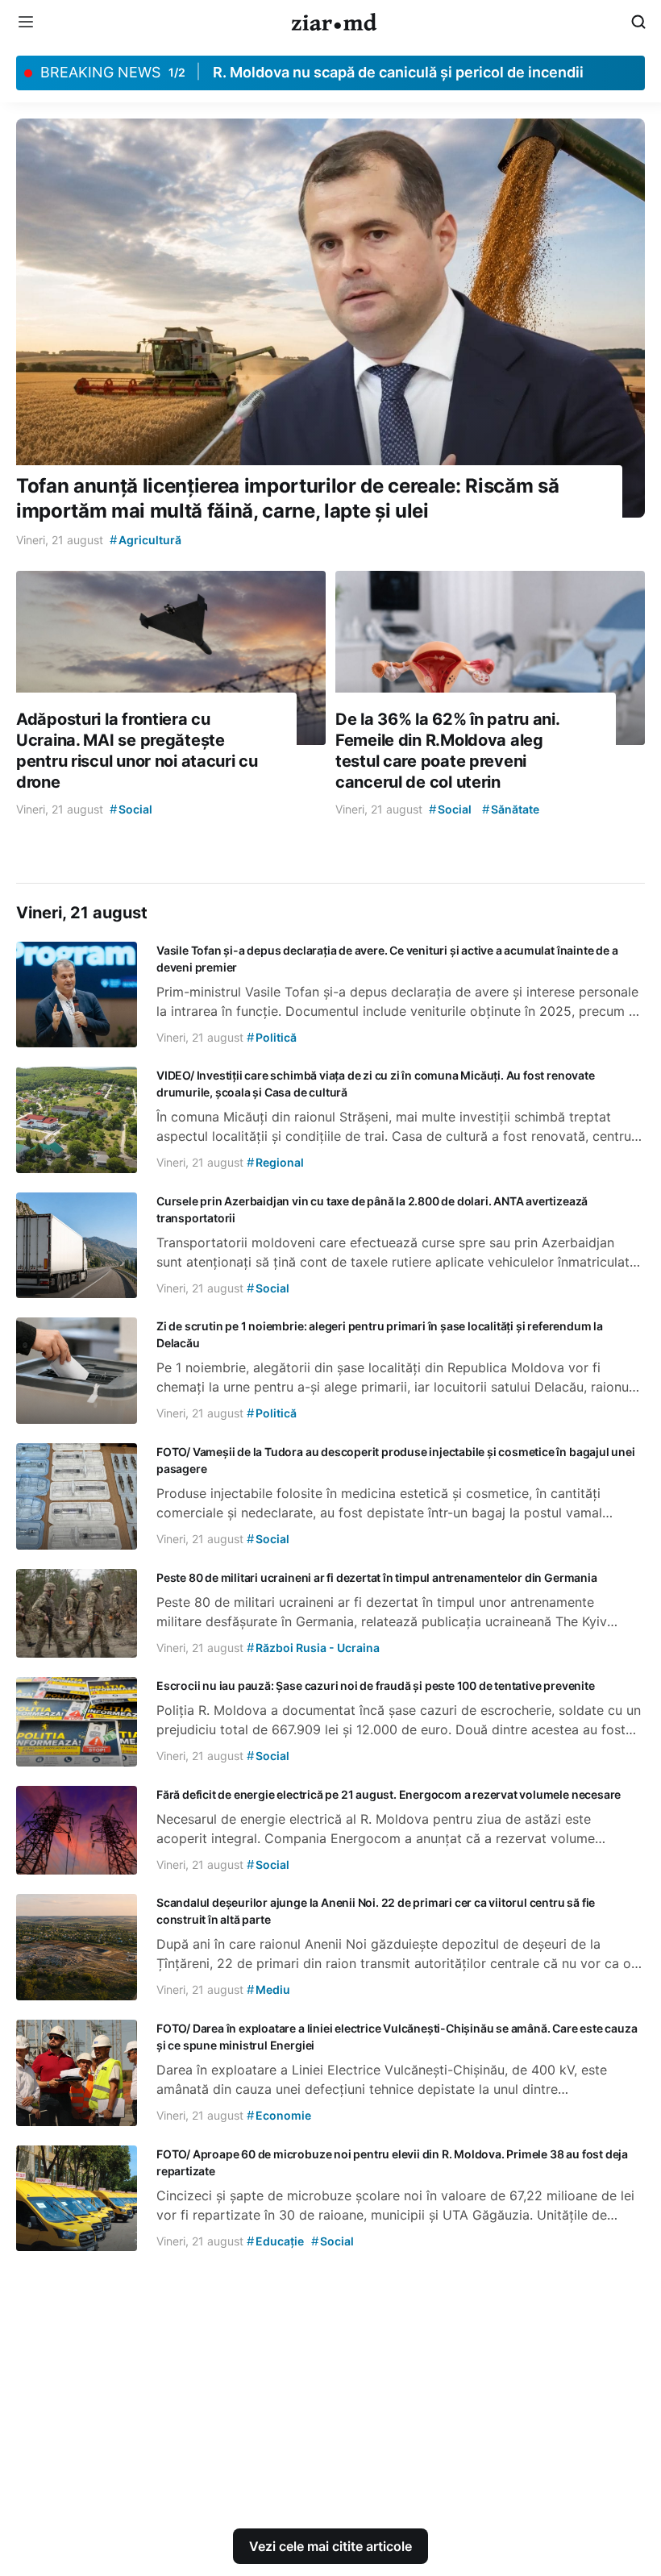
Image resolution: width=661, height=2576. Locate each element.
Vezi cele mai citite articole (330, 2546)
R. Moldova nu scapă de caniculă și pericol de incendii (398, 72)
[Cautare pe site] (638, 22)
